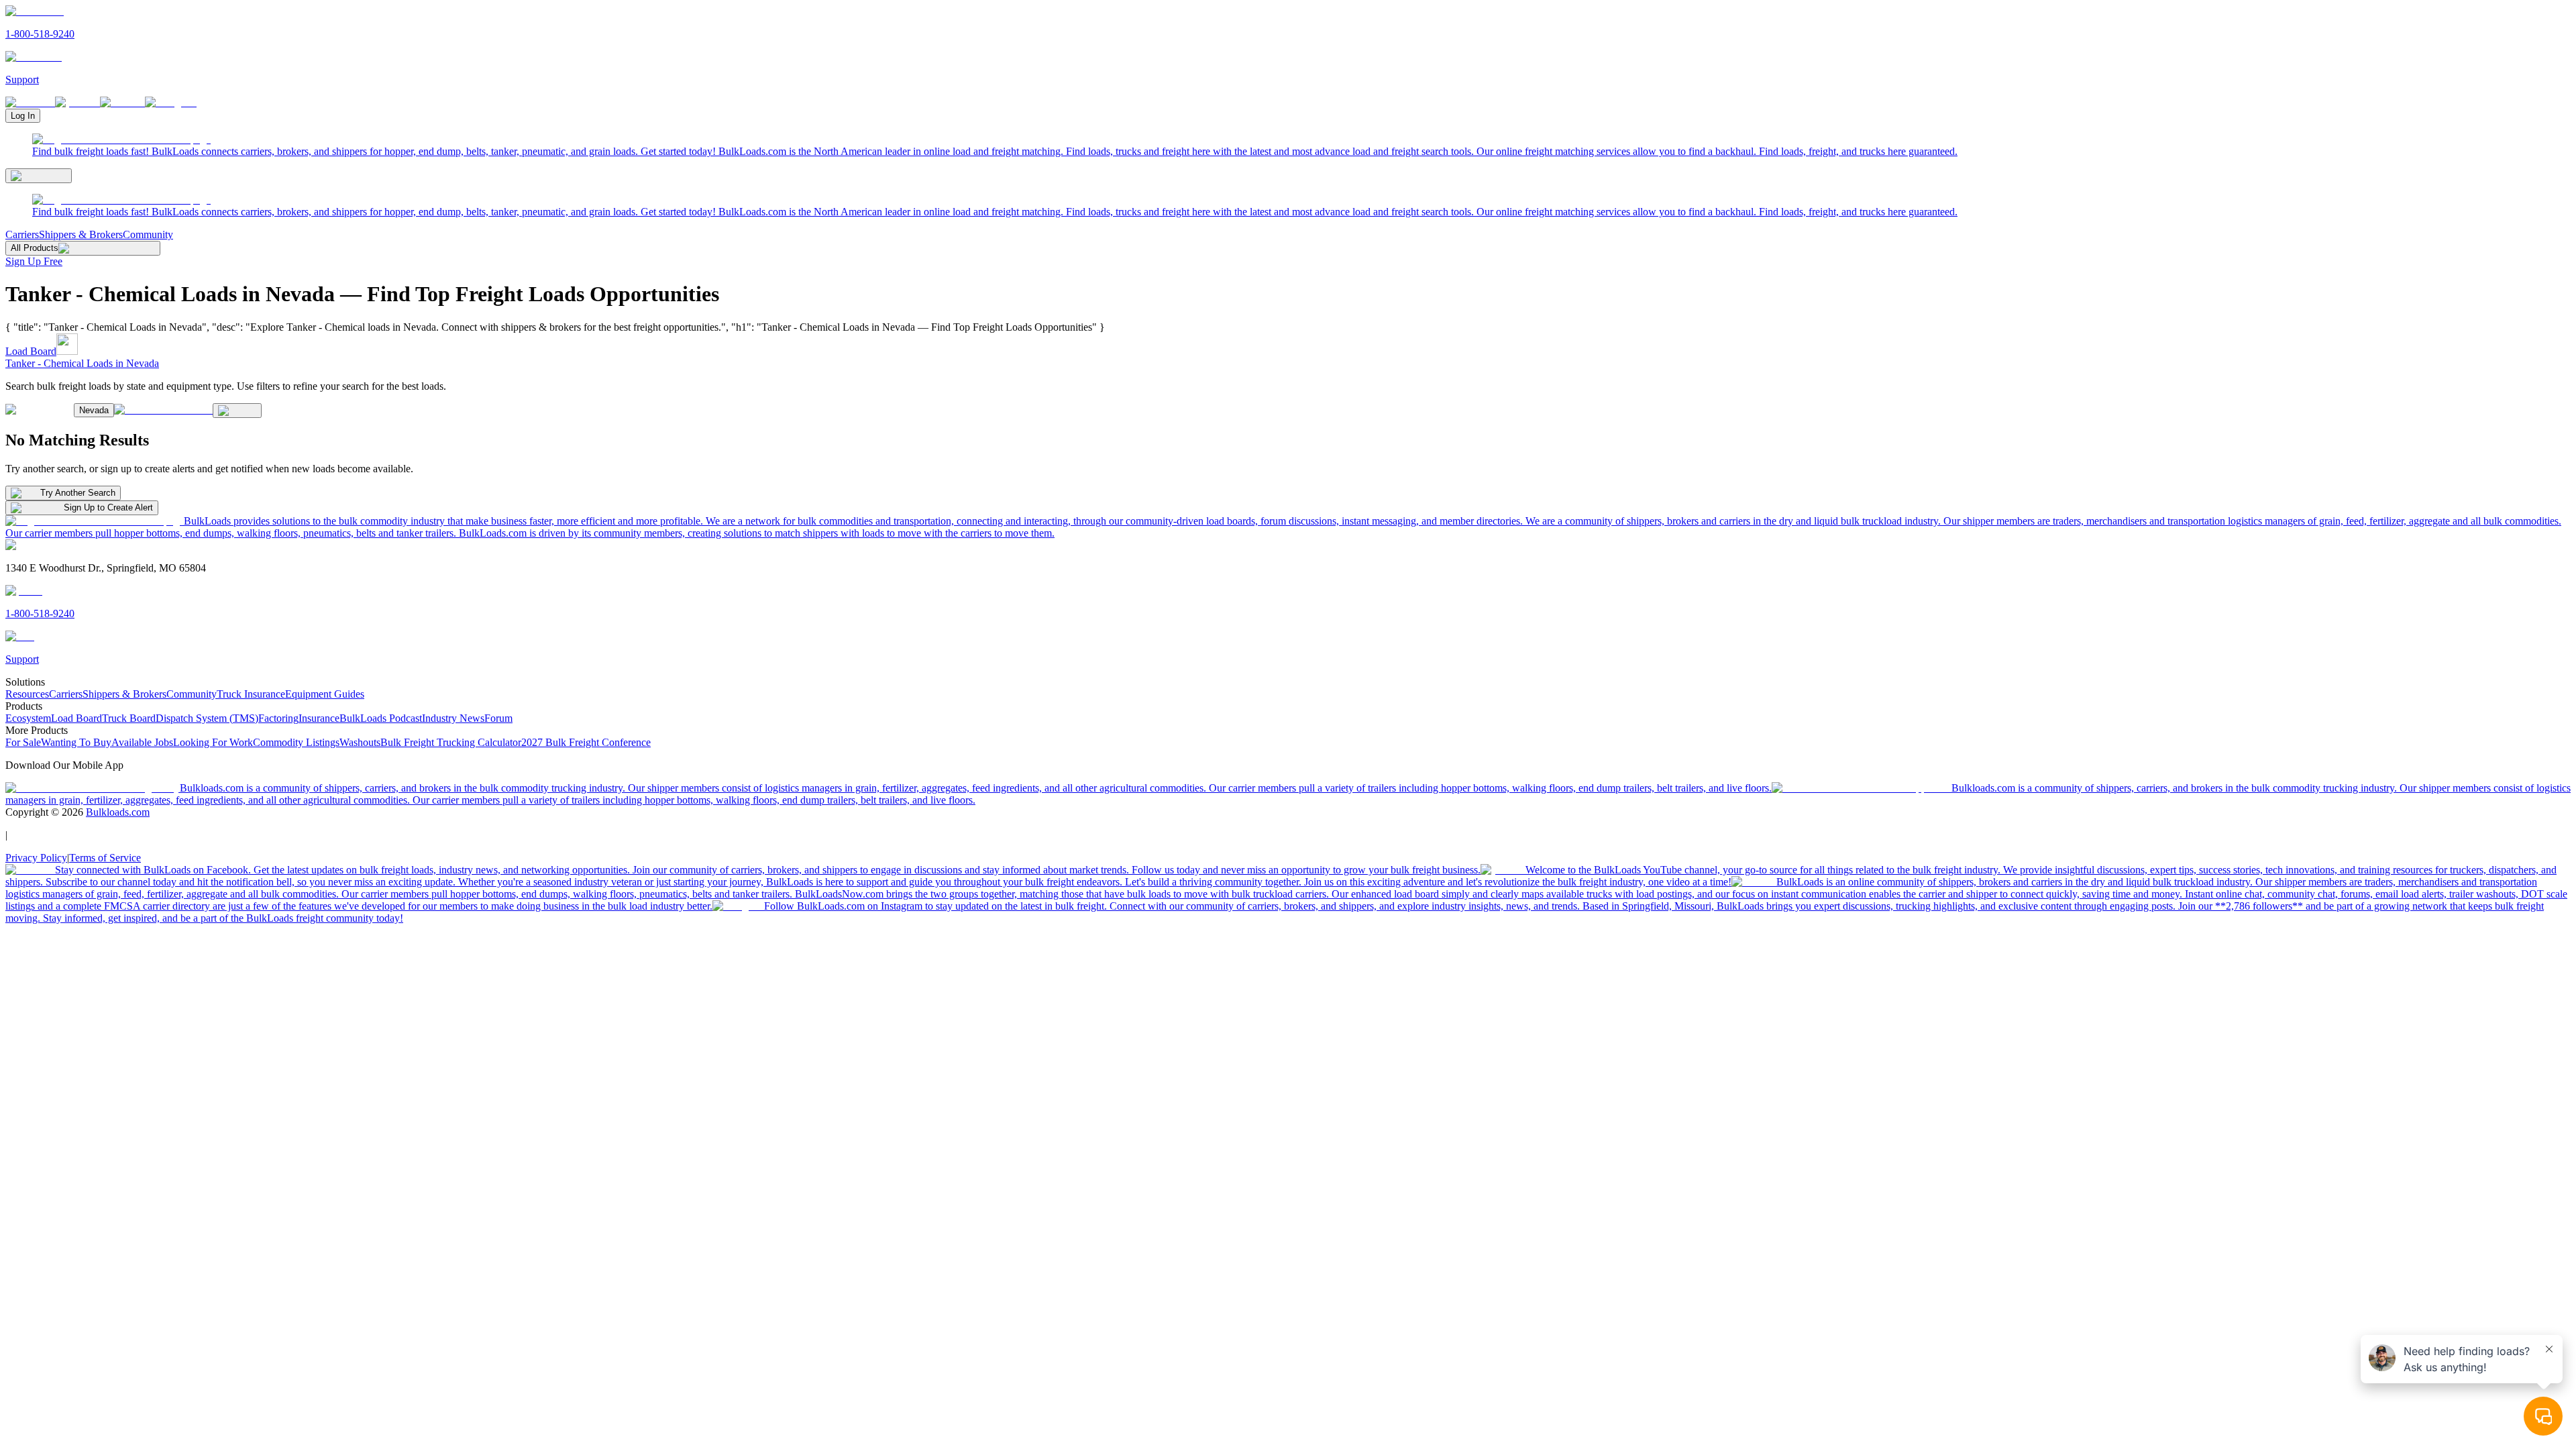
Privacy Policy (36, 858)
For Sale (23, 742)
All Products (35, 248)
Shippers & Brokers (81, 234)
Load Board (31, 351)
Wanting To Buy (76, 742)
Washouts (360, 742)
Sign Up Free (34, 261)
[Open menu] (39, 176)
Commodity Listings (296, 742)
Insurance (319, 718)
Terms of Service (105, 858)
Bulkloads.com (118, 812)
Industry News (453, 718)
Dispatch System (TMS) (207, 718)
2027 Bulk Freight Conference (586, 742)
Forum (498, 718)
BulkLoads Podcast (381, 718)
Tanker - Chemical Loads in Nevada (82, 363)
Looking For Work (213, 742)
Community (148, 234)
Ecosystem (28, 718)
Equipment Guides (325, 694)
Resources (27, 694)
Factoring (278, 718)
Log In (23, 116)
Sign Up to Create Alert (108, 507)
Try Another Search (78, 493)
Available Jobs (142, 742)
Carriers (22, 234)
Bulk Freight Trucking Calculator (451, 742)
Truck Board (129, 718)
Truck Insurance (251, 694)
